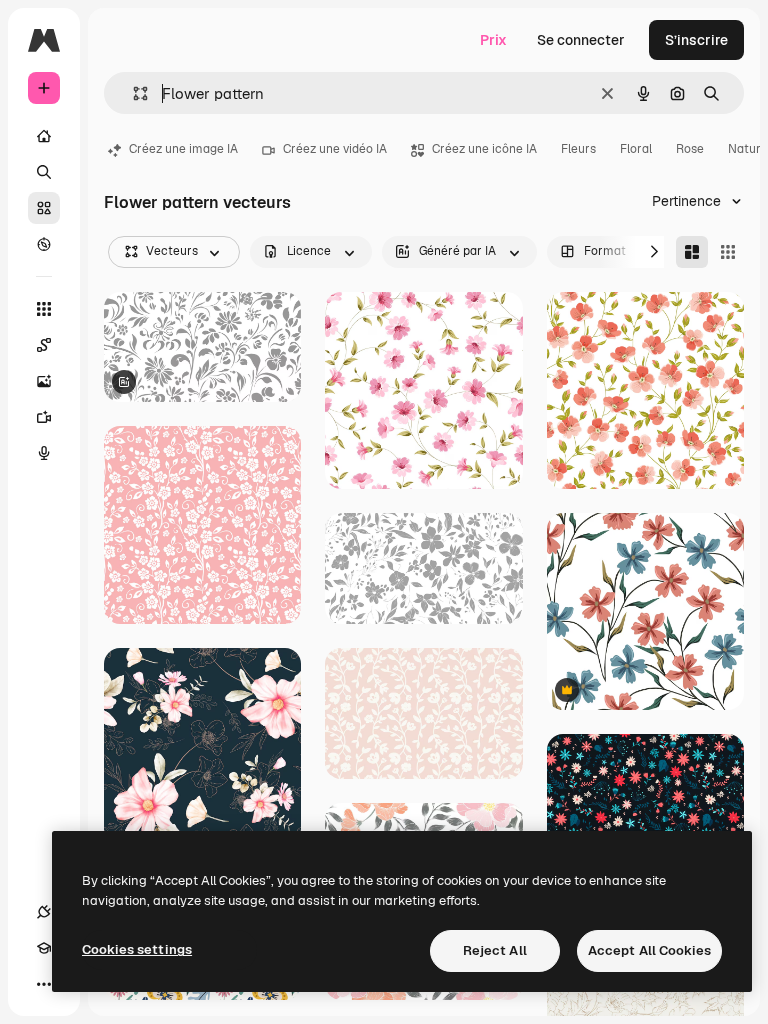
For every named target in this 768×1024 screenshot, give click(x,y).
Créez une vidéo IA (335, 149)
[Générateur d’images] (44, 381)
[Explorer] (44, 244)
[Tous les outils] (44, 309)
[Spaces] (44, 345)
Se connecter (581, 40)
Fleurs (578, 149)
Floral (636, 149)
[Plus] (44, 984)
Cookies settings (137, 949)
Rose (690, 149)
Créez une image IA (183, 149)
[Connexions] (44, 912)
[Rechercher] (44, 172)
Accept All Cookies (649, 950)
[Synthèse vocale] (44, 453)
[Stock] (44, 208)
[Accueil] (44, 136)
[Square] (728, 252)
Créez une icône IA (484, 149)
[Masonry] (692, 252)
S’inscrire (696, 40)
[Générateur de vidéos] (44, 417)
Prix (493, 40)
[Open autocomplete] (132, 93)
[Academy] (44, 948)
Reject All (495, 950)
